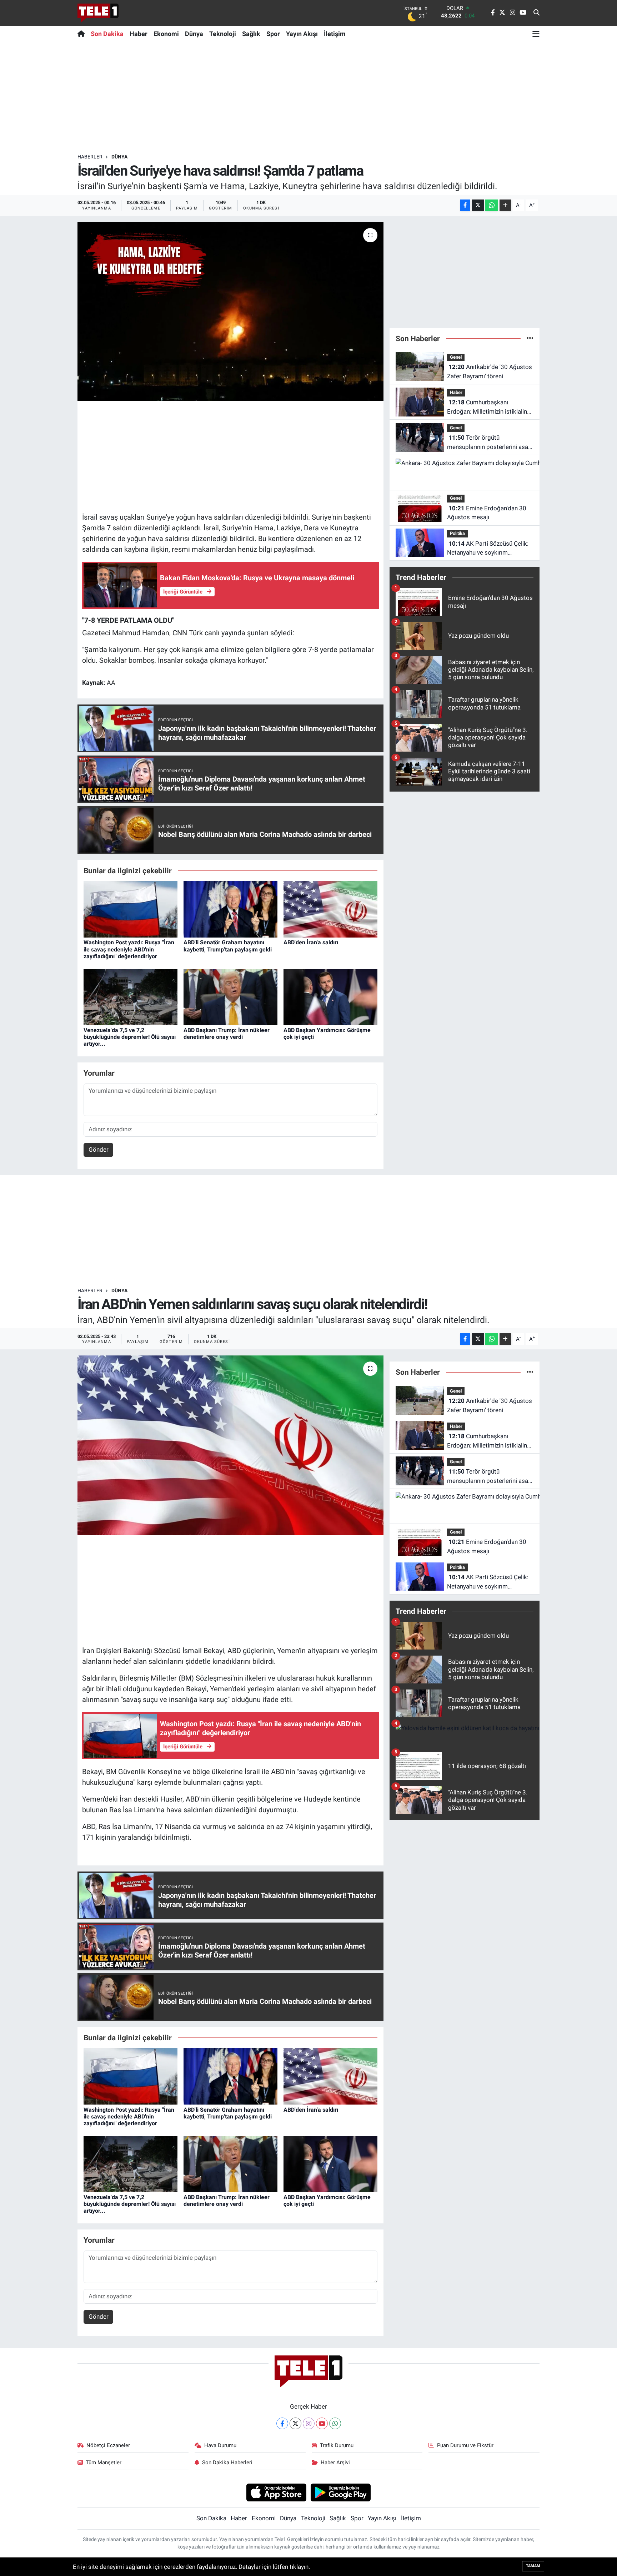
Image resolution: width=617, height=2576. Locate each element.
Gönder (99, 1150)
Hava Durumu (220, 2445)
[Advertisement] (308, 97)
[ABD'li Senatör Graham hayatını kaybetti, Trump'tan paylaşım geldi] (230, 909)
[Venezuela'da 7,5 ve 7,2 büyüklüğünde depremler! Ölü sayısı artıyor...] (131, 996)
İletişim (335, 34)
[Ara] (536, 13)
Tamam (533, 2566)
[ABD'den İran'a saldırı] (330, 909)
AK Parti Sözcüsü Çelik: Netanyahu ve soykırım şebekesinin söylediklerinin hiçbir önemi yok (488, 549)
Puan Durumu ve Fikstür (465, 2445)
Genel (456, 357)
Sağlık (251, 34)
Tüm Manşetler (104, 2463)
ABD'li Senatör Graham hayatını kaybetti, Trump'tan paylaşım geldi (228, 946)
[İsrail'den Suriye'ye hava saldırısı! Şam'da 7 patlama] (230, 312)
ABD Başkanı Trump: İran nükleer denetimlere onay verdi (227, 1034)
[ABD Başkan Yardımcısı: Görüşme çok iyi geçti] (330, 996)
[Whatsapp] (335, 2423)
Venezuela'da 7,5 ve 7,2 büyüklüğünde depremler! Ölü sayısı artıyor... (130, 1037)
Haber (139, 34)
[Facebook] (282, 2423)
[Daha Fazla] (505, 205)
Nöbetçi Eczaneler (108, 2445)
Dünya (194, 34)
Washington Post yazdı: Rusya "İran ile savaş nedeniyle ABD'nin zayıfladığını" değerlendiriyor (129, 949)
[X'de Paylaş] (478, 205)
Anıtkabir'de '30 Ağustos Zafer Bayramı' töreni (490, 372)
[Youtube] (322, 2423)
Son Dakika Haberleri (227, 2463)
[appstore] (276, 2492)
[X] (295, 2423)
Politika (457, 533)
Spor (273, 34)
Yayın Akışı (302, 34)
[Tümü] (530, 338)
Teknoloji (223, 34)
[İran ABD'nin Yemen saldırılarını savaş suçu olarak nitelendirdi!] (230, 1445)
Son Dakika (107, 34)
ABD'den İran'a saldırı (311, 942)
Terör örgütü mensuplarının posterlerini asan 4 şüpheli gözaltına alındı (489, 443)
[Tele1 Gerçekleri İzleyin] (98, 13)
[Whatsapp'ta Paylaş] (491, 205)
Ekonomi (166, 34)
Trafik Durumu (337, 2445)
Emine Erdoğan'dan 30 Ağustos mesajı (487, 513)
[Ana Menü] (536, 34)
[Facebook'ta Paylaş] (465, 205)
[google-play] (341, 2492)
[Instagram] (309, 2423)
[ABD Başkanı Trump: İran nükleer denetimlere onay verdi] (230, 996)
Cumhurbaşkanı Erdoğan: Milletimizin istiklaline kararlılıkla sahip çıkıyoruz (489, 407)
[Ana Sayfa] (83, 34)
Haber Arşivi (335, 2463)
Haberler (90, 157)
